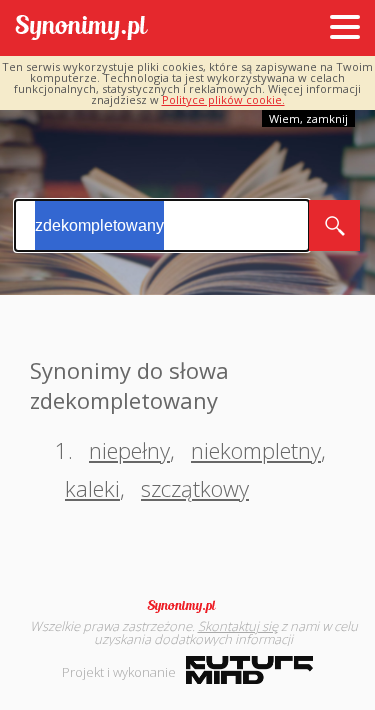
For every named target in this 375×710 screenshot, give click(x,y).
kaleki (92, 488)
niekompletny (256, 450)
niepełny (129, 450)
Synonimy (188, 606)
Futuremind (249, 670)
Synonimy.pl (81, 28)
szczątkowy (195, 488)
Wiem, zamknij (308, 118)
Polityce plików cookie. (223, 99)
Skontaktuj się (238, 626)
